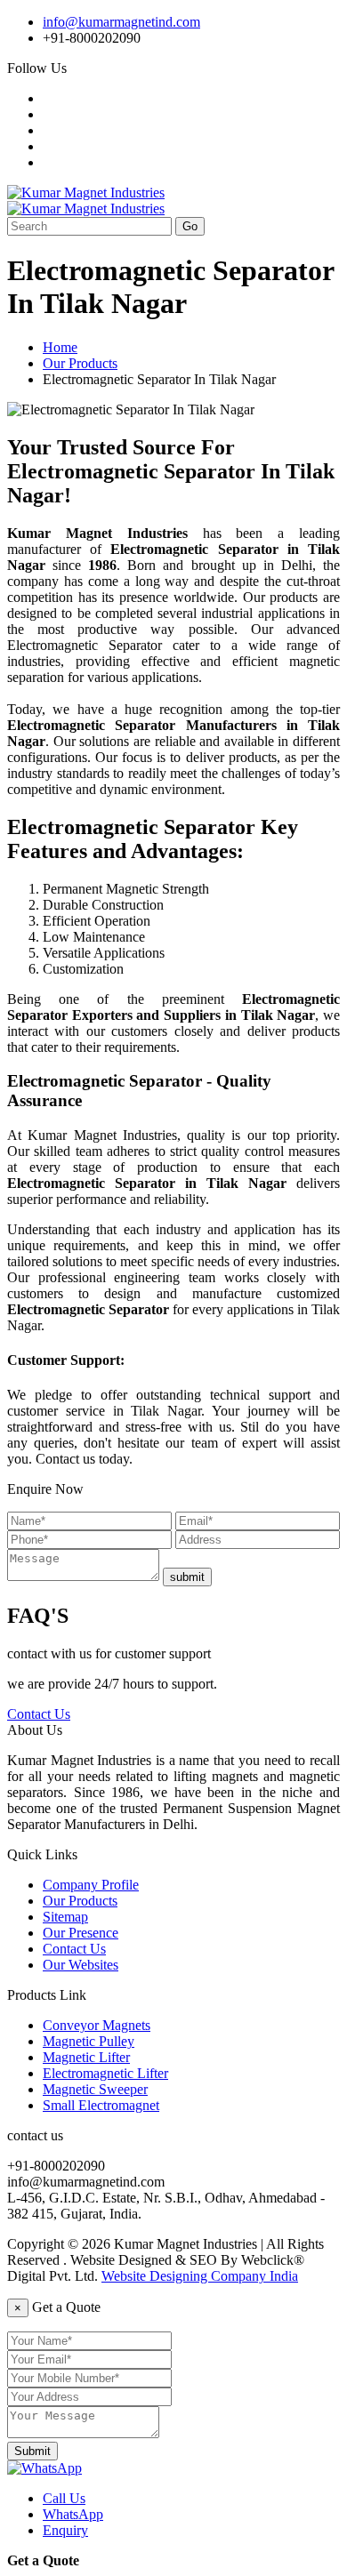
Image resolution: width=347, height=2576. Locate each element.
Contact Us (39, 1714)
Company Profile (91, 1885)
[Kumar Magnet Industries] (86, 193)
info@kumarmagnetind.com (121, 22)
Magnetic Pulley (89, 2041)
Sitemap (65, 1917)
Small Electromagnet (101, 2105)
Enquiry (65, 2530)
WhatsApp (73, 2514)
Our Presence (81, 1933)
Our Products (80, 363)
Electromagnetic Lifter (105, 2073)
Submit (32, 2451)
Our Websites (81, 1965)
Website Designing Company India (200, 2276)
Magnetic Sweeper (95, 2089)
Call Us (64, 2498)
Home (60, 347)
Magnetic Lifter (86, 2057)
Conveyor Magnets (97, 2025)
